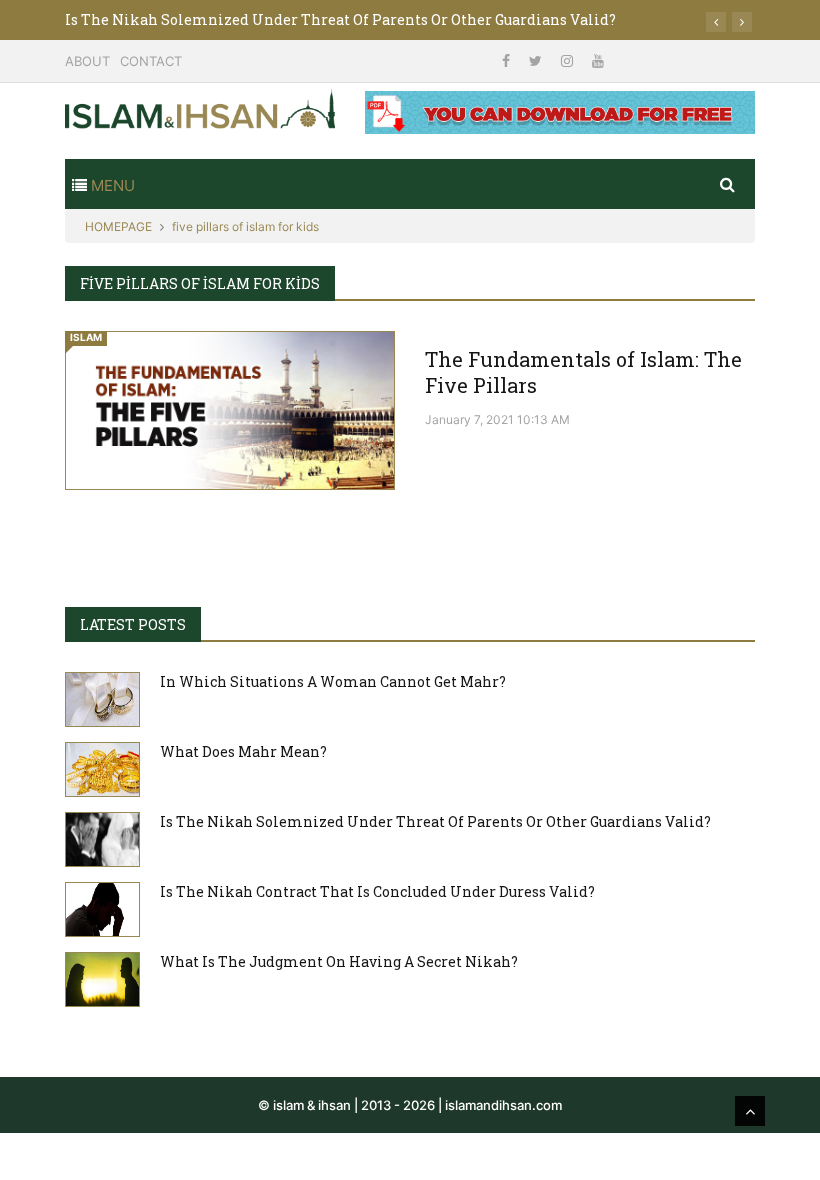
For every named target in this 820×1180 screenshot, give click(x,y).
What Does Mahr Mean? (243, 751)
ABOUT (87, 61)
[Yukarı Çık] (750, 1111)
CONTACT (151, 61)
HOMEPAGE (118, 226)
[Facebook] (508, 60)
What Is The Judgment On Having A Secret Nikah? (339, 961)
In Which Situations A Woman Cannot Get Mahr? (333, 681)
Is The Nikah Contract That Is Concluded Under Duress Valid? (377, 891)
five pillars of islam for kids (245, 226)
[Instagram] (569, 60)
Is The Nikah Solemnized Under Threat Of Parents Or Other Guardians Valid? (340, 19)
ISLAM (86, 337)
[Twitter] (537, 60)
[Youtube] (598, 60)
